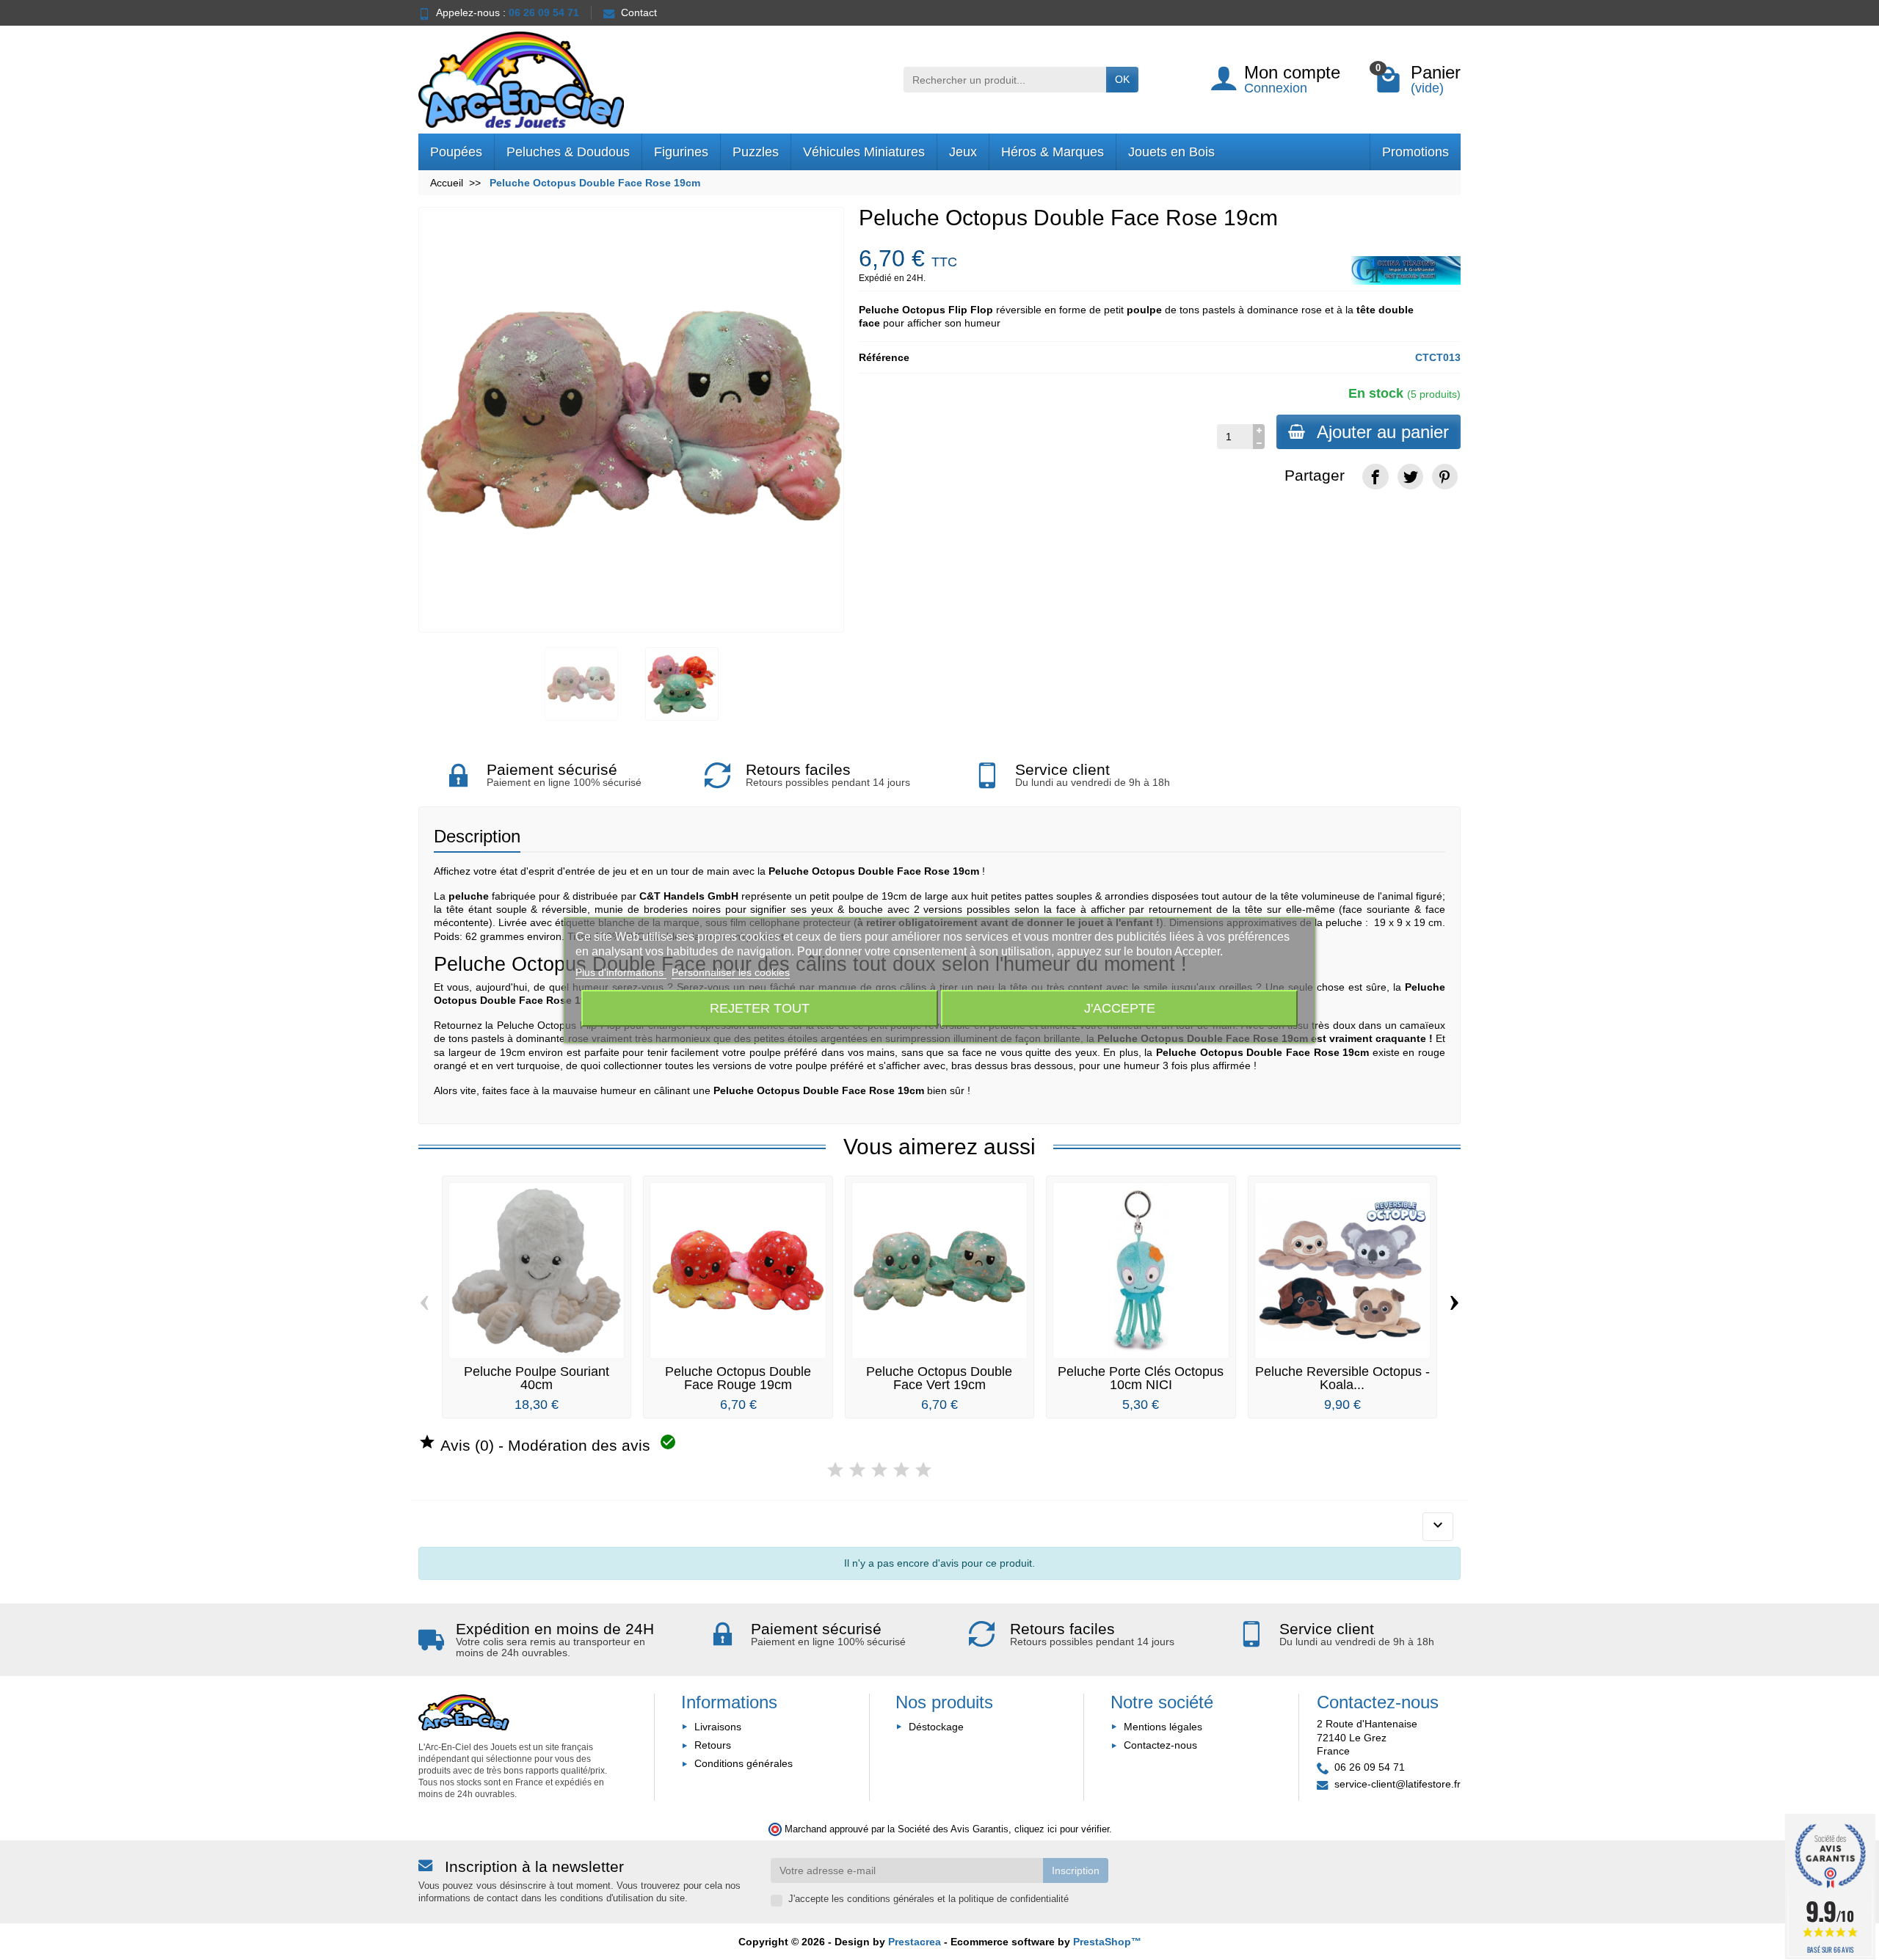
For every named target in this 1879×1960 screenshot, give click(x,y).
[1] (835, 1470)
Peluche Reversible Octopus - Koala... (1342, 1378)
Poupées (456, 152)
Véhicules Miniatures (864, 152)
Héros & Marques (1053, 152)
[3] (879, 1470)
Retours (713, 1745)
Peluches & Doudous (568, 152)
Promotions (1415, 152)
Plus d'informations (621, 972)
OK (1122, 79)
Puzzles (756, 152)
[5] (923, 1470)
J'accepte (1120, 1008)
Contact (639, 12)
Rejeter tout (760, 1008)
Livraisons (718, 1727)
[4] (901, 1470)
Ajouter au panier (1383, 432)
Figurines (681, 152)
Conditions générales (744, 1763)
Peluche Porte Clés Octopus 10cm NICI (1141, 1378)
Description (477, 836)
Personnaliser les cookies (731, 972)
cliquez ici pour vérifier (1062, 1829)
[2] (857, 1470)
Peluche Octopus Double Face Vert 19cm (939, 1378)
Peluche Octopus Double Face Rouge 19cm (738, 1378)
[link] (1375, 477)
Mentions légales (1163, 1727)
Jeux (963, 152)
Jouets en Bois (1171, 152)
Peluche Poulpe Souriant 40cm (537, 1378)
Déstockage (936, 1727)
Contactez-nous (1160, 1745)
